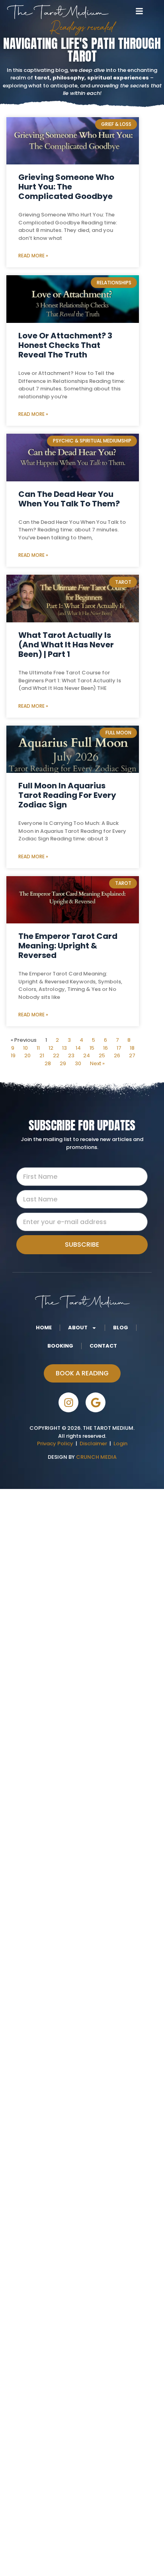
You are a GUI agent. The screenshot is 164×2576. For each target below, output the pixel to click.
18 (132, 1048)
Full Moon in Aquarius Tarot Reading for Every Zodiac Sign (67, 795)
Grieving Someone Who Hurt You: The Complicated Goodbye (66, 187)
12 (51, 1048)
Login (120, 1443)
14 (78, 1048)
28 (48, 1063)
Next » (97, 1063)
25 (102, 1055)
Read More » (33, 256)
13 (64, 1048)
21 (42, 1055)
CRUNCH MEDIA (96, 1457)
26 (117, 1055)
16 (105, 1048)
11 (38, 1048)
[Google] (96, 1402)
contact (103, 1346)
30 (78, 1063)
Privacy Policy (55, 1443)
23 (71, 1055)
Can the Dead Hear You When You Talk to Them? (69, 499)
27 (132, 1055)
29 (63, 1063)
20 (27, 1055)
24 (87, 1055)
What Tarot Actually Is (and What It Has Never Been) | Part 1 (66, 645)
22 (56, 1055)
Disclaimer (95, 1443)
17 (119, 1048)
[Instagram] (68, 1402)
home (44, 1328)
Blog (121, 1328)
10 (25, 1048)
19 (13, 1055)
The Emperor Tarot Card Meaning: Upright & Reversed (68, 946)
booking (60, 1346)
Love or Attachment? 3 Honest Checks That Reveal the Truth (65, 345)
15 (92, 1048)
